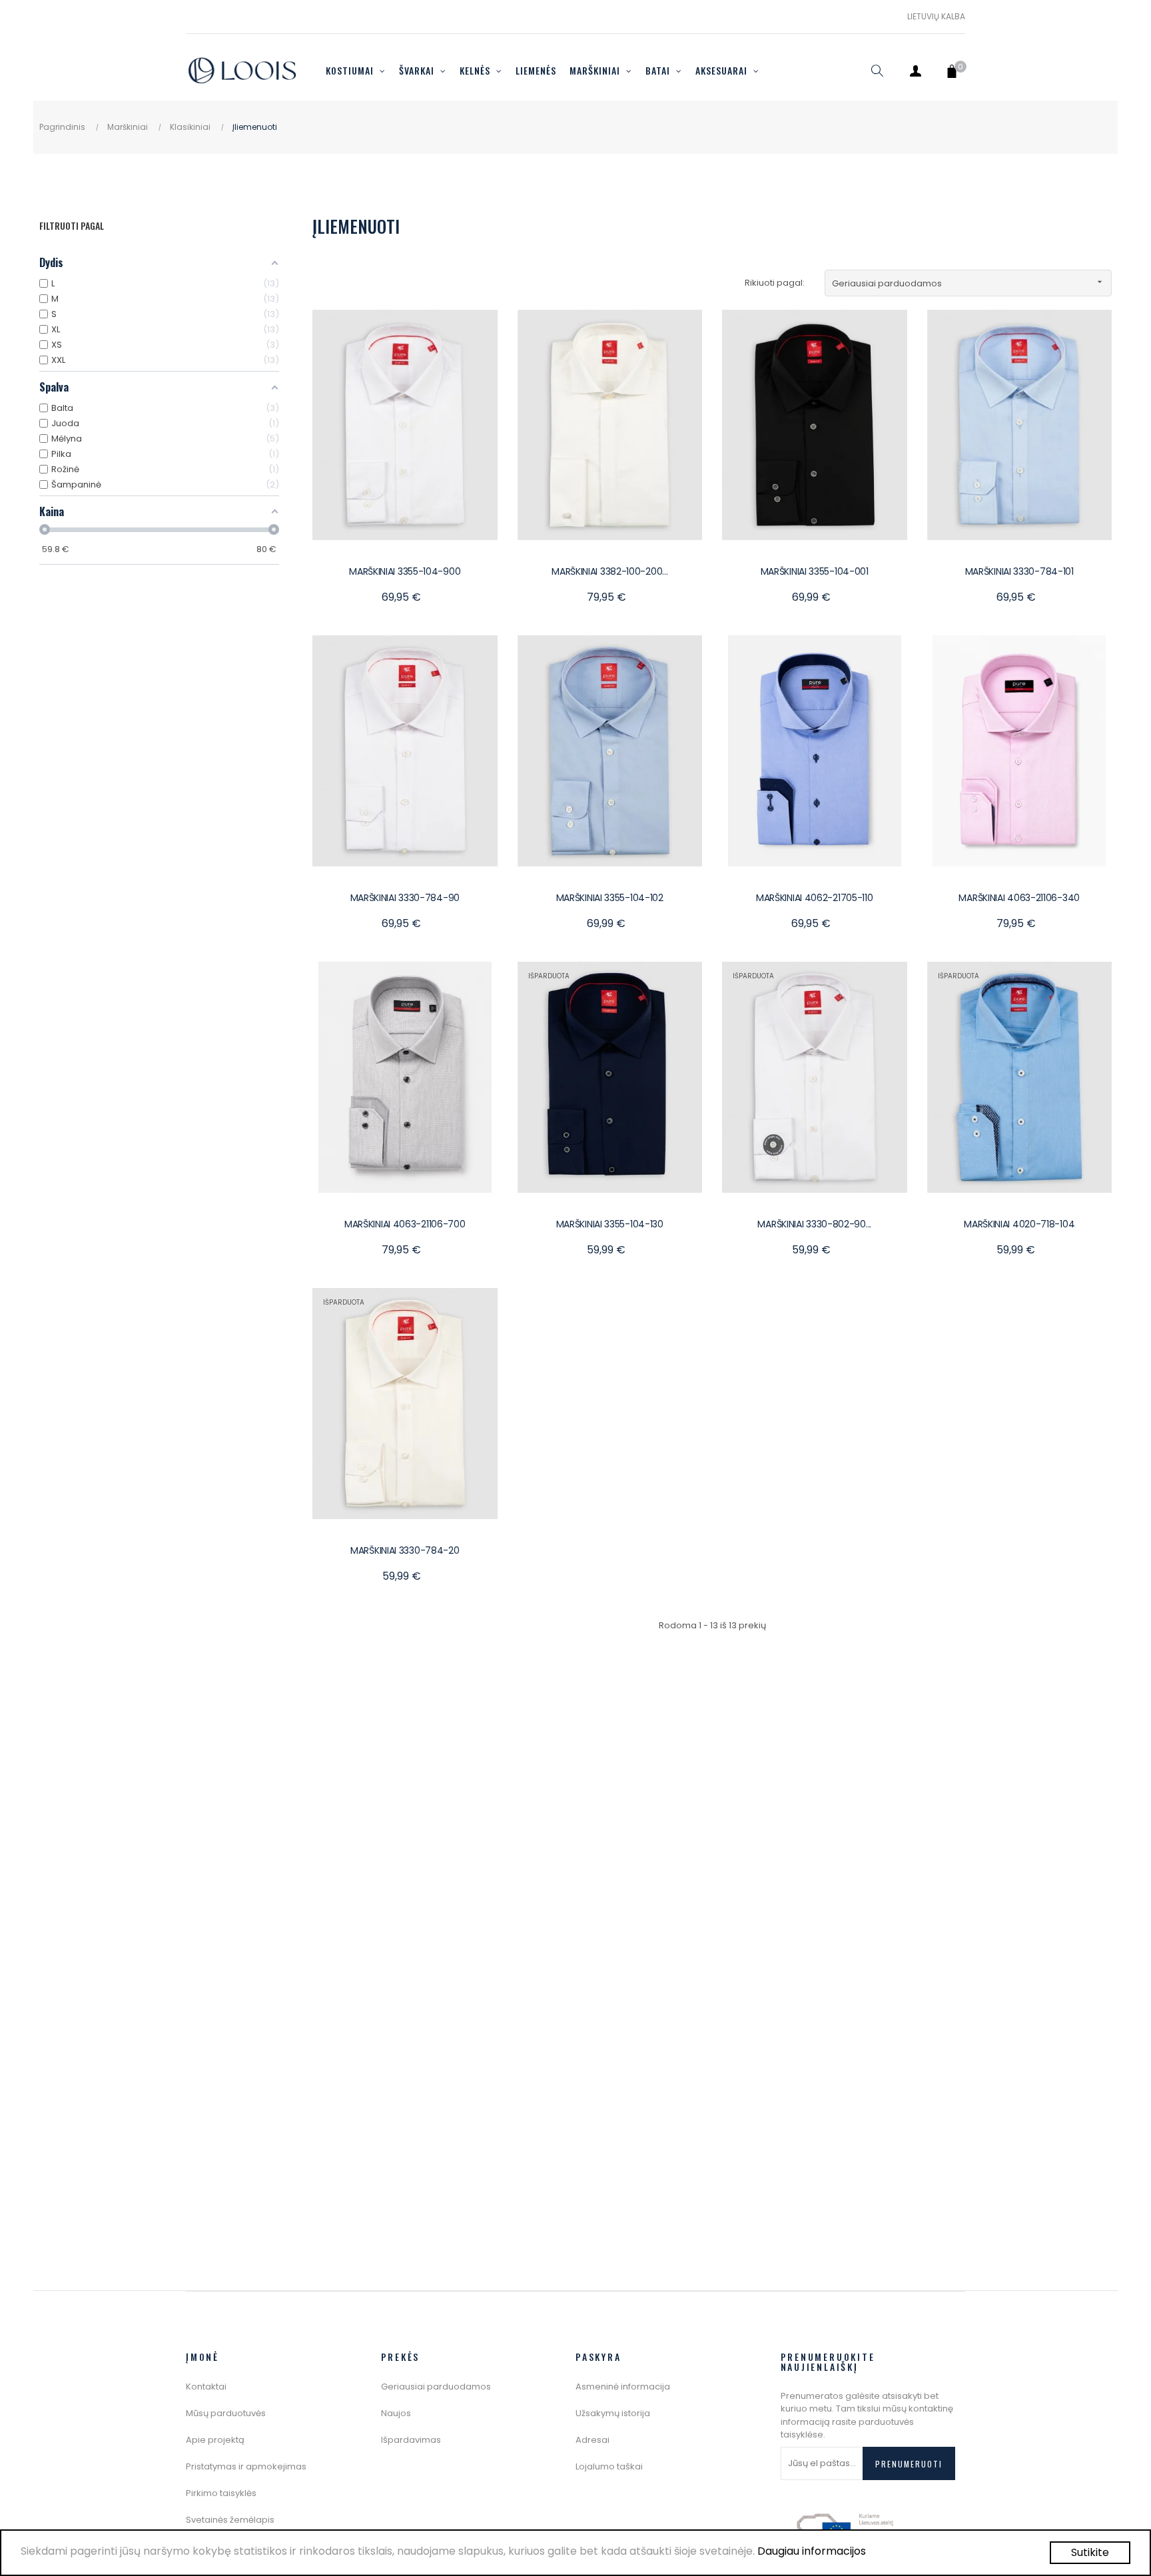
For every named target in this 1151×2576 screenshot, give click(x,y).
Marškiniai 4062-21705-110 (815, 898)
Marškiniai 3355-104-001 (815, 571)
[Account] (915, 71)
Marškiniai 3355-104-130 (610, 1224)
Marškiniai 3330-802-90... (814, 1224)
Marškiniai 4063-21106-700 (405, 1224)
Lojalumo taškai (609, 2466)
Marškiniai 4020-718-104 (1019, 1224)
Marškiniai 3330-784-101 (1019, 571)
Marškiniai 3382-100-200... (609, 571)
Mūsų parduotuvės (226, 2413)
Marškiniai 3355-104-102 (610, 898)
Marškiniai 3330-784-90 (405, 898)
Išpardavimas (411, 2440)
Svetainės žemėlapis (230, 2520)
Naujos (396, 2413)
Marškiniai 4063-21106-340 (1019, 898)
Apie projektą (215, 2440)
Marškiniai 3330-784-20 (405, 1550)
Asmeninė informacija (623, 2387)
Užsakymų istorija (613, 2413)
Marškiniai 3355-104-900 (405, 571)
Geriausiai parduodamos (968, 283)
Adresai (592, 2440)
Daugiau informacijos (812, 2551)
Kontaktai (206, 2387)
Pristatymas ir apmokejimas (246, 2466)
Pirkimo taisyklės (221, 2493)
